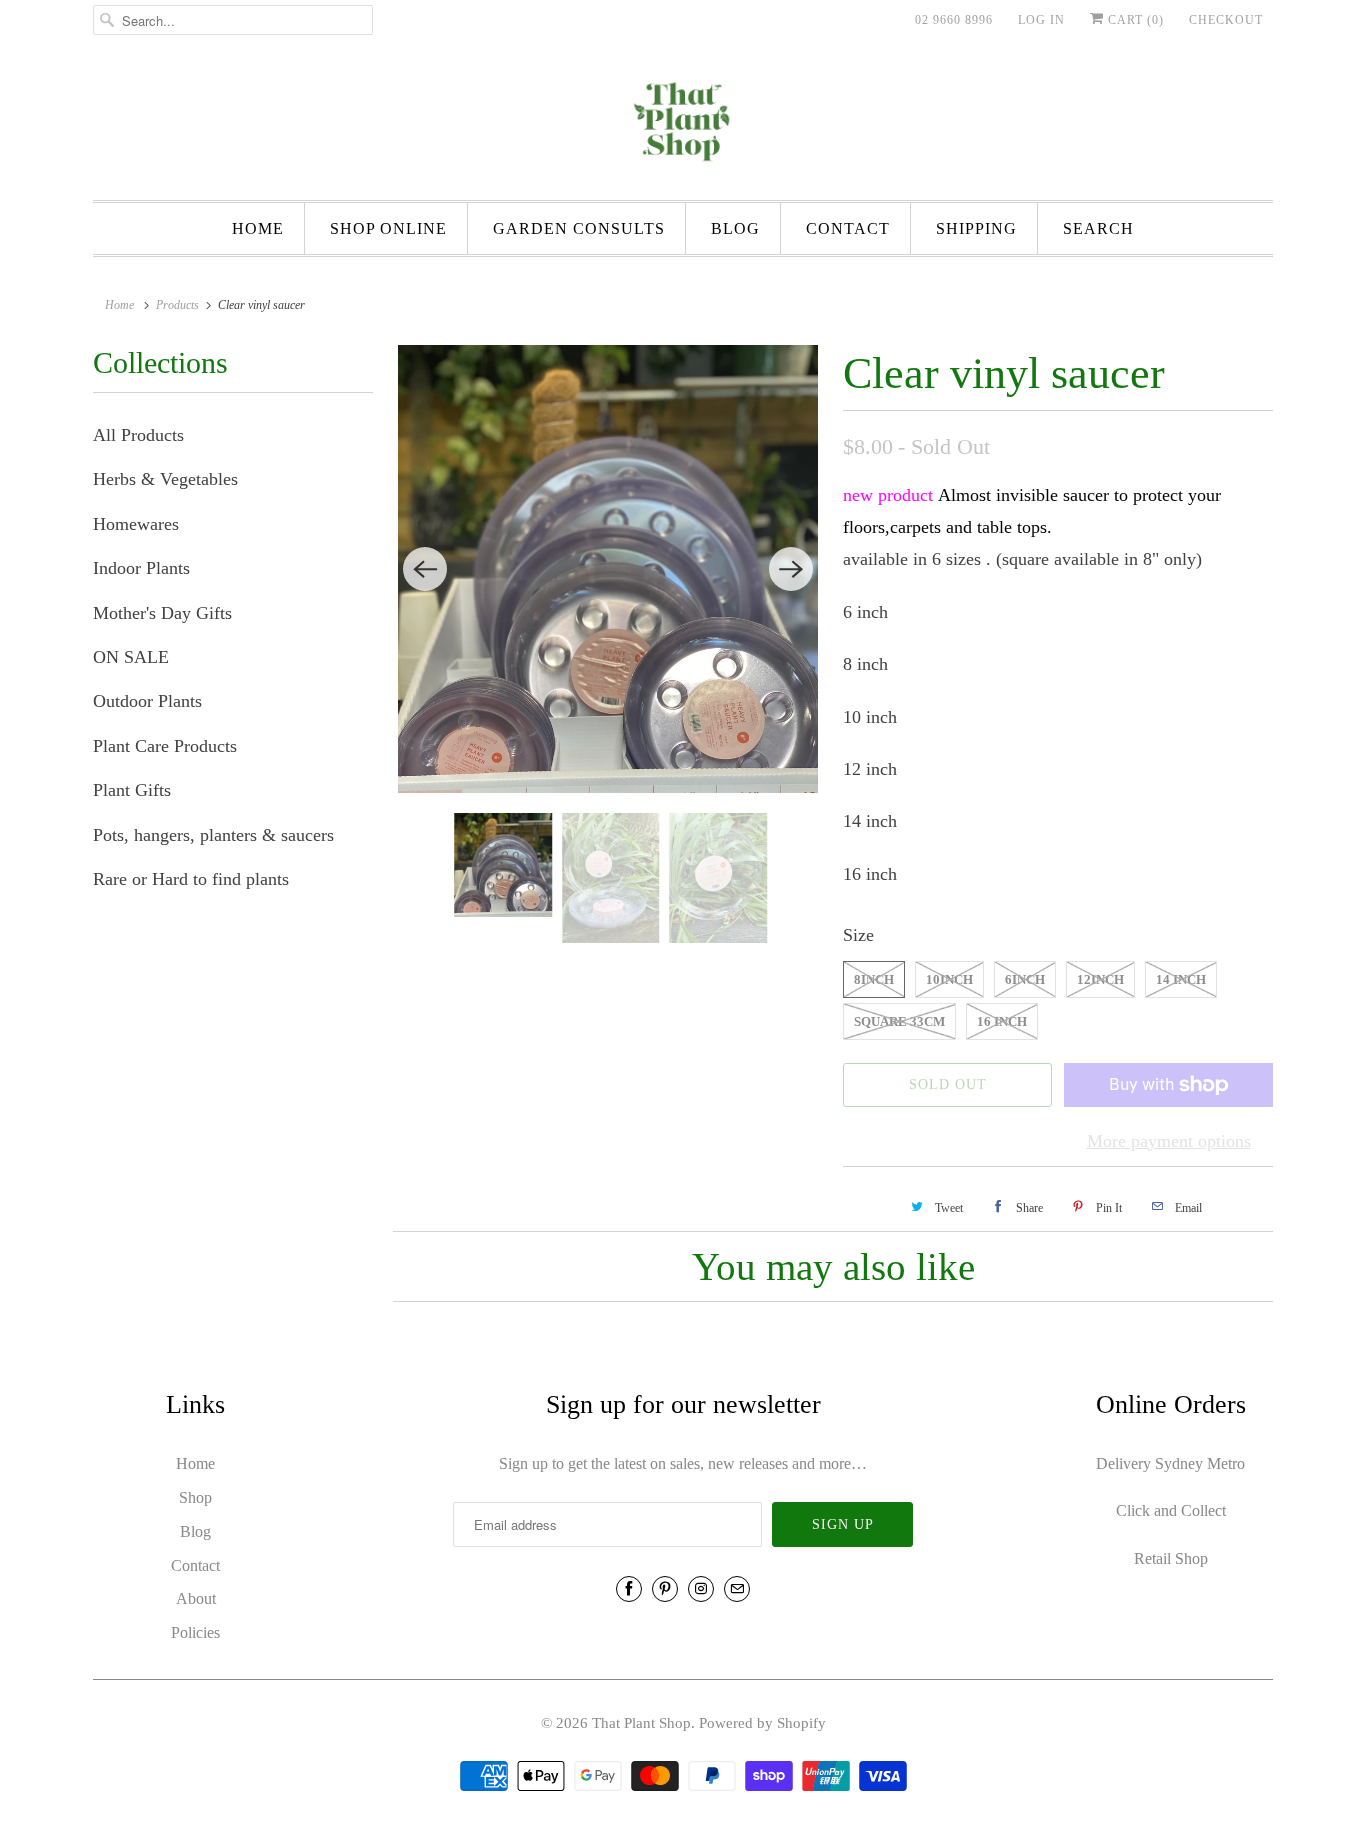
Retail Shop (1171, 1558)
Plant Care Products (165, 746)
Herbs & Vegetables (165, 479)
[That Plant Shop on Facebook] (629, 1589)
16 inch (1002, 1021)
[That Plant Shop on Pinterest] (665, 1589)
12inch (1100, 979)
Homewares (136, 524)
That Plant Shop (641, 1723)
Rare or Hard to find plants (191, 879)
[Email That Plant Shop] (737, 1589)
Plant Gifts (132, 790)
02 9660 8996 (954, 20)
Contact (848, 228)
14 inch (1181, 979)
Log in (1041, 20)
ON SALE (131, 657)
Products (177, 305)
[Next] (791, 569)
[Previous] (425, 569)
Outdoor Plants (147, 701)
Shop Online (388, 228)
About (196, 1598)
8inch (874, 979)
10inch (949, 979)
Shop (195, 1497)
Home (258, 228)
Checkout (1226, 20)
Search (1098, 228)
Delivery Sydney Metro (1170, 1463)
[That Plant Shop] (683, 125)
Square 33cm (899, 1021)
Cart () (1134, 20)
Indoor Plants (141, 568)
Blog (735, 228)
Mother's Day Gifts (162, 613)
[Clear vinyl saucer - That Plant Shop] (608, 569)
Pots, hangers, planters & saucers (213, 835)
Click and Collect (1171, 1510)
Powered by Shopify (762, 1723)
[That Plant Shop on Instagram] (701, 1589)
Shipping (976, 228)
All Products (138, 435)
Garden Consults (579, 228)
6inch (1025, 979)
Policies (195, 1632)
